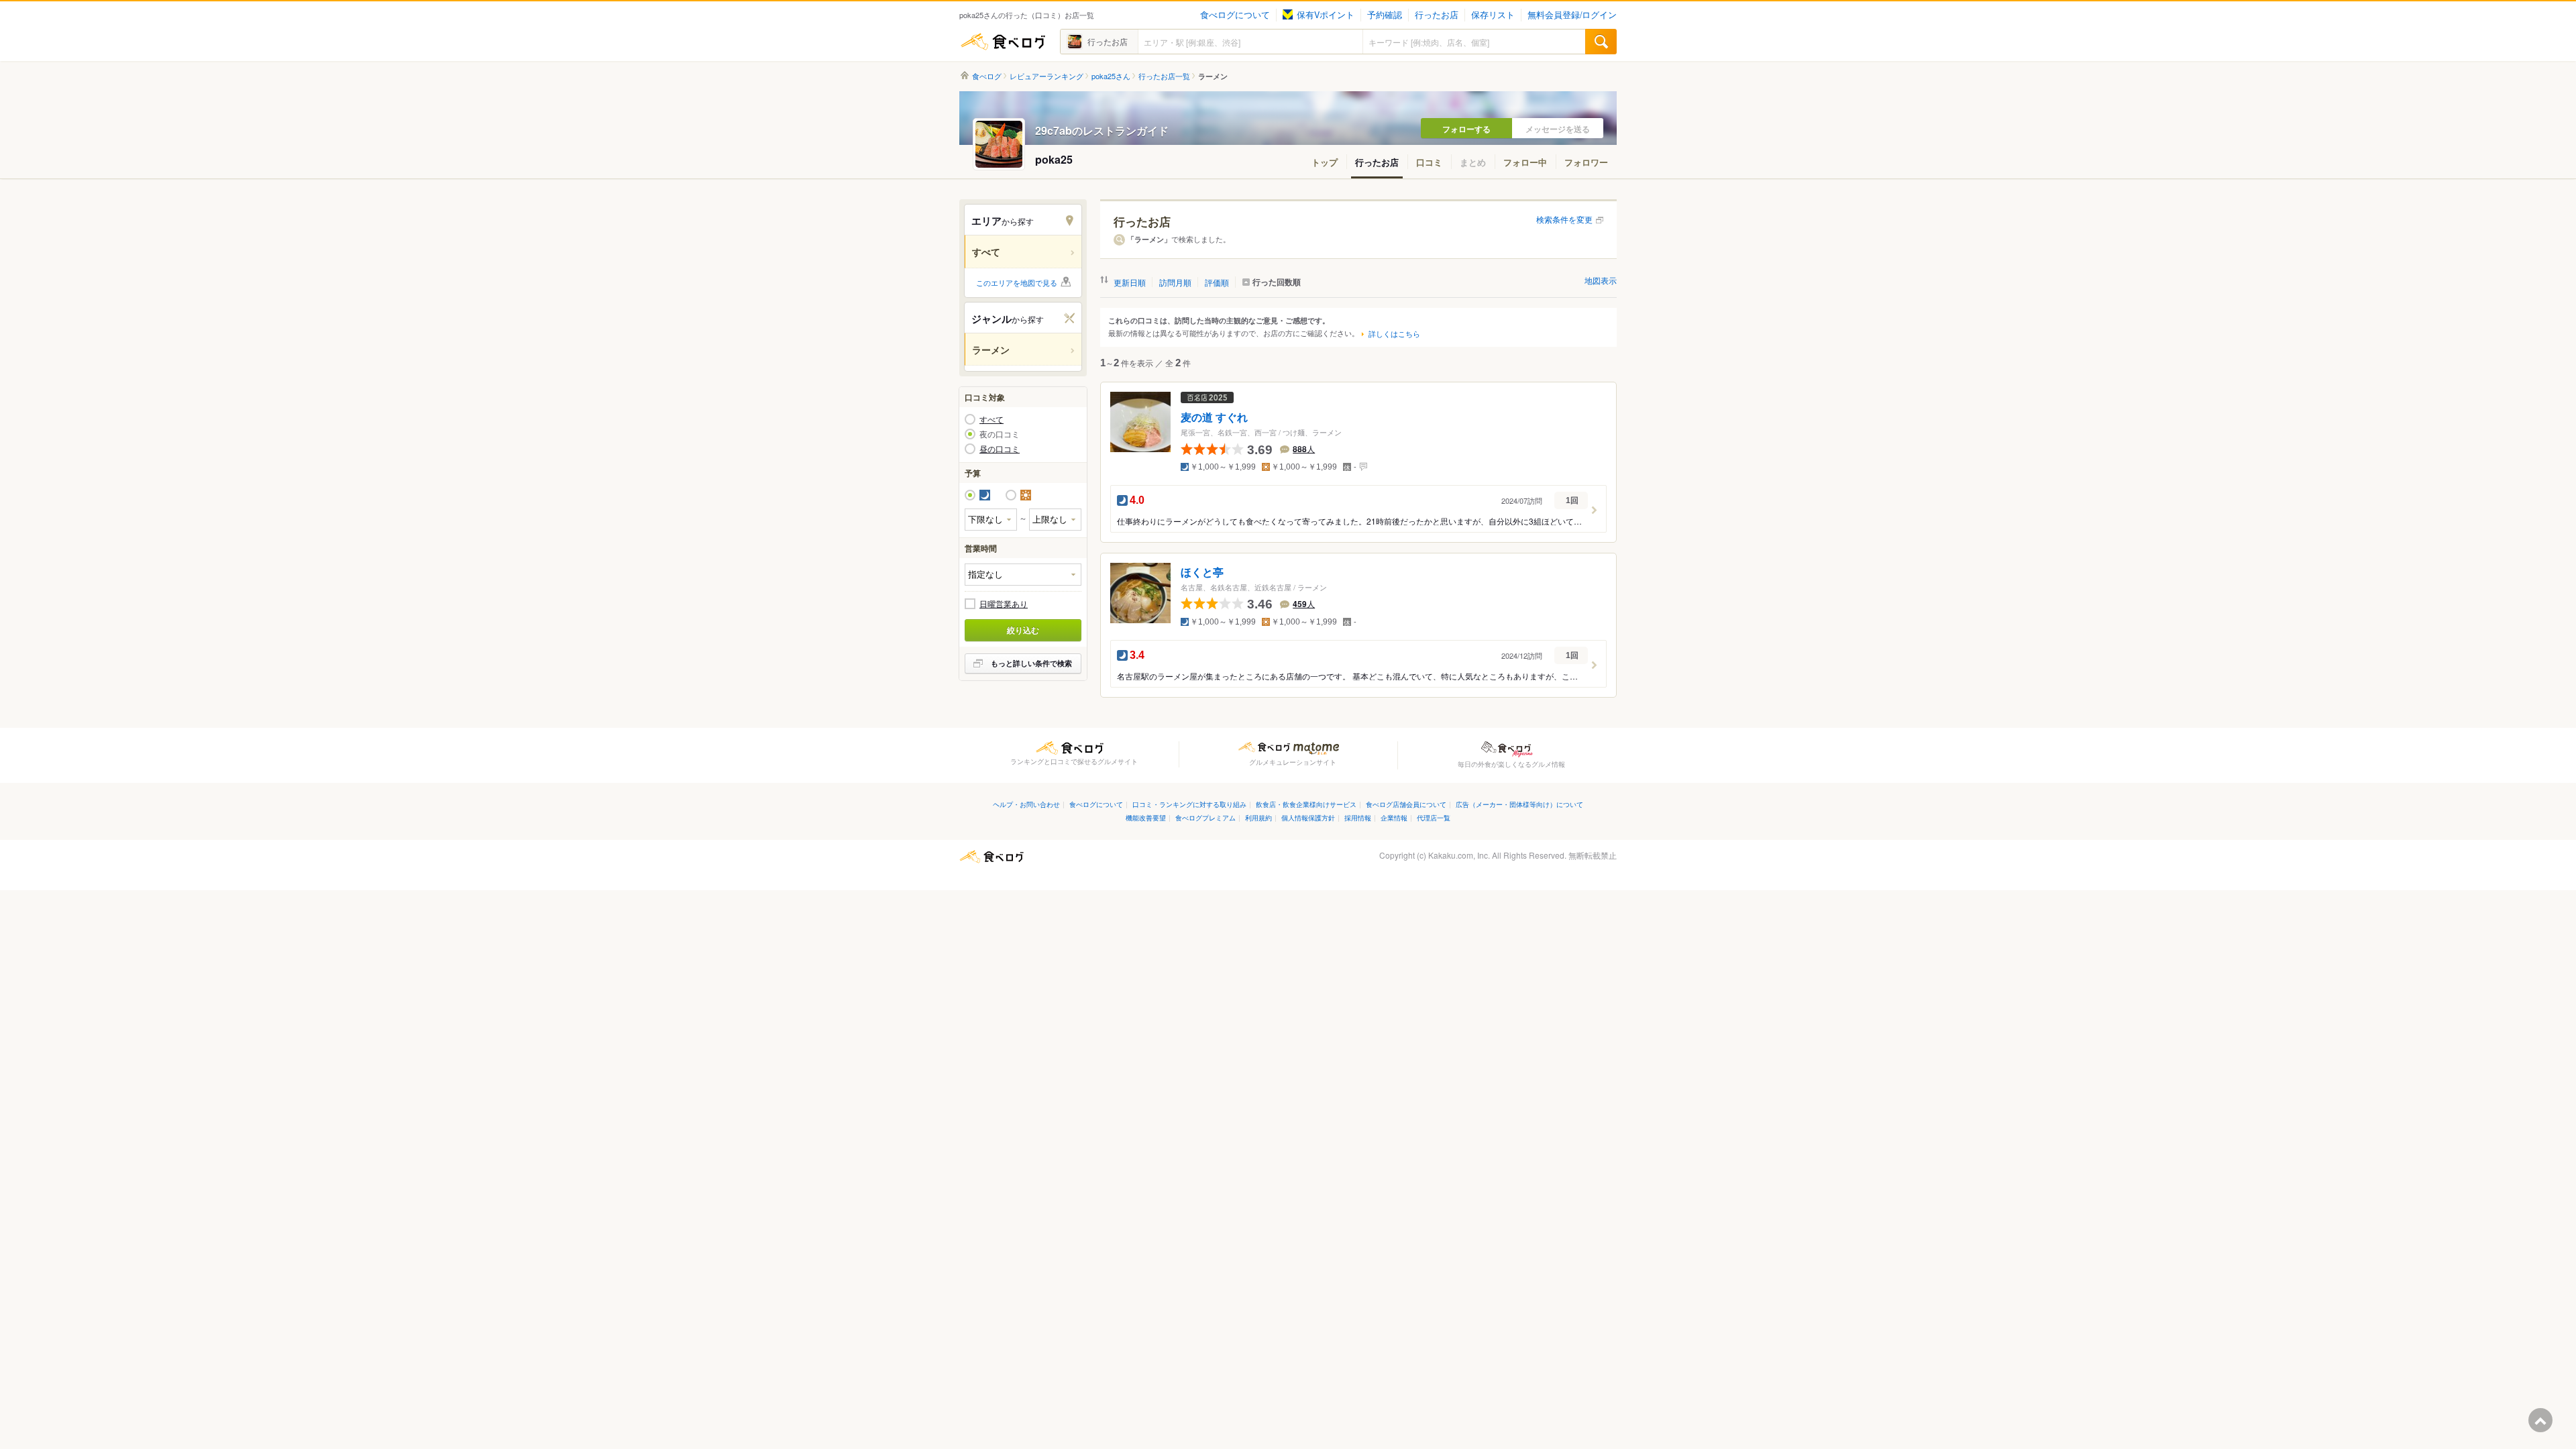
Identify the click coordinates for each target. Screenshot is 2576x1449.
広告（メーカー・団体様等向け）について (1519, 804)
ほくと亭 (1202, 573)
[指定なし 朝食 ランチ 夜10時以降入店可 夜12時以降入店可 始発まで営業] (1023, 575)
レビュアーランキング (1046, 76)
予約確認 (1385, 15)
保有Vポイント (1326, 15)
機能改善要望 (1146, 817)
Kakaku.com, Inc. (1459, 855)
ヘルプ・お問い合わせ (1026, 804)
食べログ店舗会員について (1406, 804)
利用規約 (1258, 817)
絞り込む (1023, 630)
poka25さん (1111, 76)
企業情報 (1394, 817)
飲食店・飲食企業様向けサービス (1306, 804)
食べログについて (1235, 15)
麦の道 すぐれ (1214, 418)
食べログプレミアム (1205, 817)
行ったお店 (1437, 15)
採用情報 (1358, 817)
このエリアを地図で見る (1017, 282)
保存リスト (1493, 15)
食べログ (1003, 42)
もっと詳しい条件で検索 (1031, 663)
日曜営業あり (1004, 604)
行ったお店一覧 (1164, 76)
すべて (991, 419)
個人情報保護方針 (1308, 817)
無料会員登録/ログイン (1572, 15)
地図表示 (1601, 280)
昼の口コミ (1000, 449)
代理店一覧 (1434, 817)
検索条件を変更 (1564, 219)
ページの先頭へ (2540, 1420)
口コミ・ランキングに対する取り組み (1189, 804)
